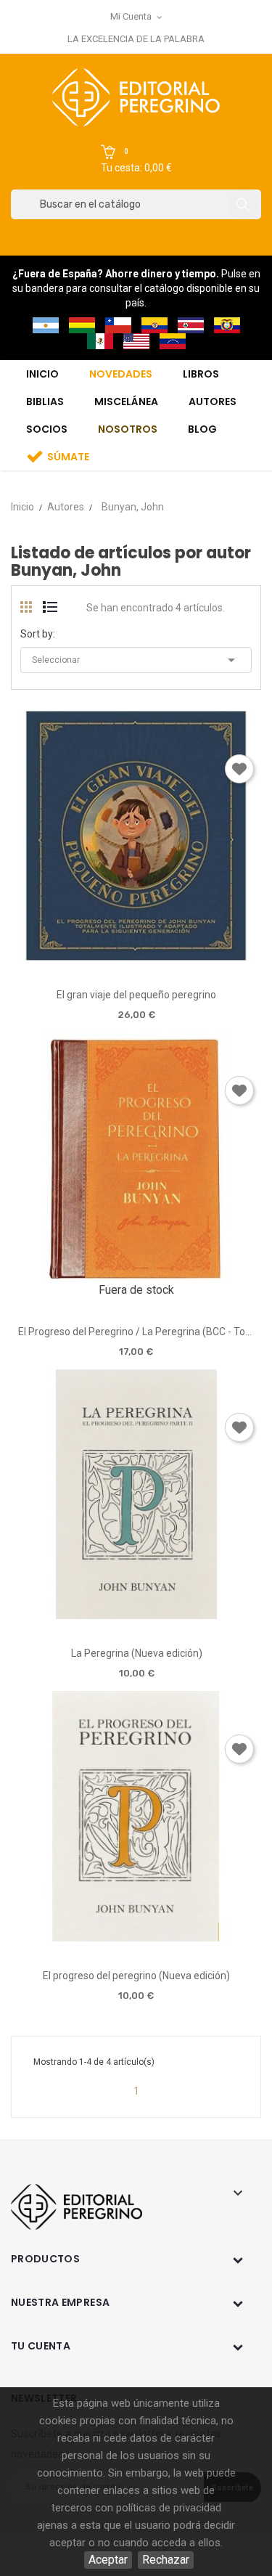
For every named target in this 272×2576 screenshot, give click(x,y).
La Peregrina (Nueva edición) (137, 1653)
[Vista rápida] (136, 955)
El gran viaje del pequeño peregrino (136, 995)
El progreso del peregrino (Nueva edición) (136, 1976)
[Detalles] (177, 955)
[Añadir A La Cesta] (95, 956)
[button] (136, 160)
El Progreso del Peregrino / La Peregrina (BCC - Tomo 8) (136, 1332)
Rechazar (166, 2560)
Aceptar (108, 2560)
